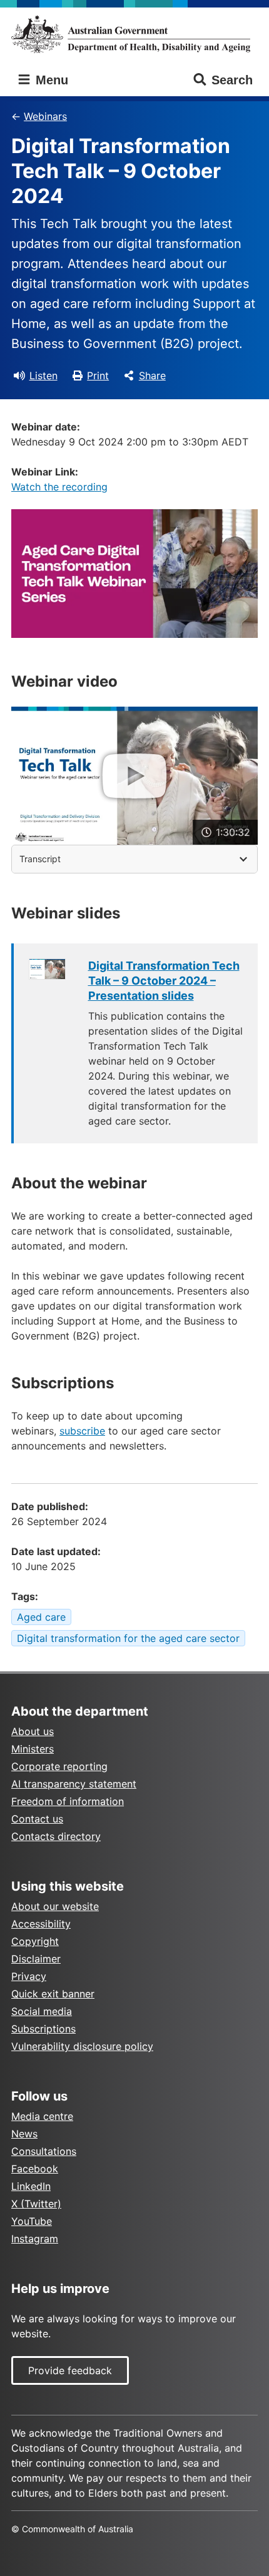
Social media (42, 2011)
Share (152, 375)
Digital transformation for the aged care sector (128, 1638)
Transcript (40, 859)
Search (232, 80)
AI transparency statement (74, 1784)
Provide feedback (70, 2370)
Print (98, 375)
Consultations (44, 2151)
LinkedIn (31, 2186)
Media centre (42, 2116)
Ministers (33, 1749)
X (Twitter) (36, 2204)
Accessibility (41, 1924)
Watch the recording (59, 487)
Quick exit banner (53, 1994)
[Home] (134, 34)
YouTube (32, 2221)
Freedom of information (68, 1801)
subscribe (82, 1431)
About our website (55, 1906)
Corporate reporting (59, 1766)
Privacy (29, 1976)
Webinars (45, 116)
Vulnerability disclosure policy (82, 2046)
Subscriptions (43, 2029)
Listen (43, 375)
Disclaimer (36, 1959)
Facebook (35, 2169)
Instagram (35, 2239)
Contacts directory (56, 1836)
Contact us (37, 1819)
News (24, 2134)
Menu (50, 80)
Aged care (41, 1617)
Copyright (35, 1941)
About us (33, 1731)
